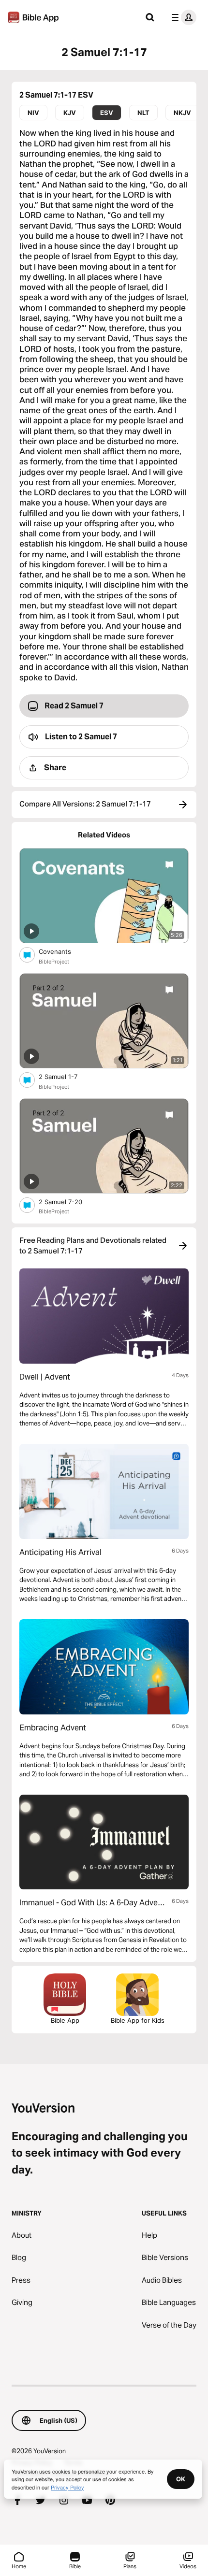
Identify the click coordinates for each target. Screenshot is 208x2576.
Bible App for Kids (138, 2020)
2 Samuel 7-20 (69, 1202)
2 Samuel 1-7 (66, 1076)
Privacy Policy (67, 2487)
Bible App (65, 2020)
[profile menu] (182, 17)
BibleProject (54, 962)
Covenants (63, 951)
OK (181, 2479)
